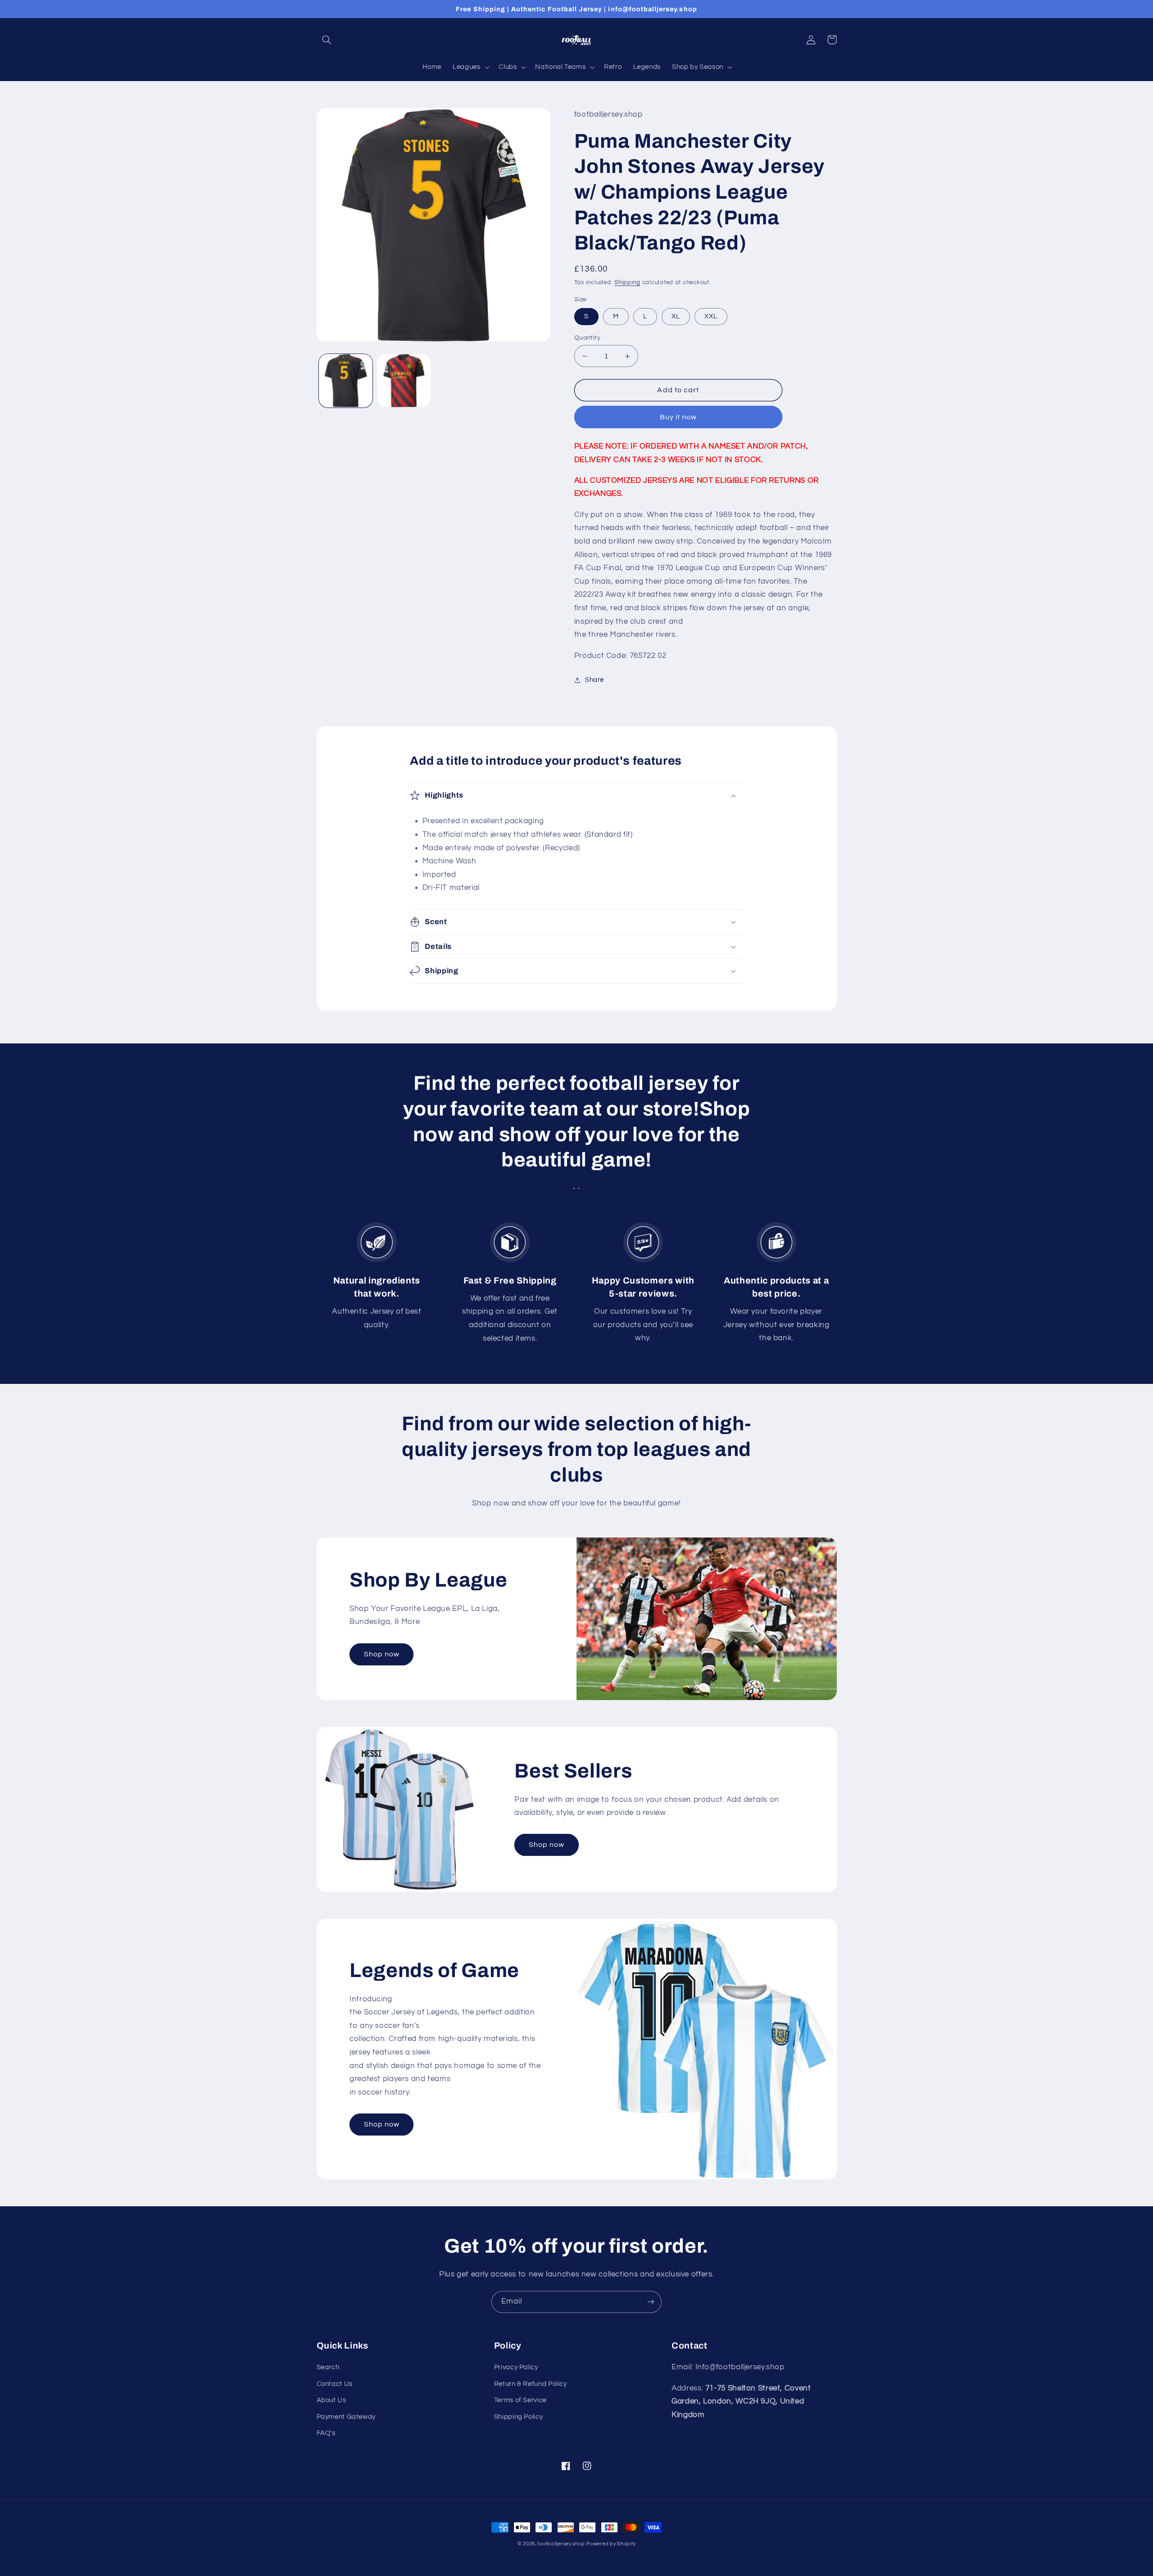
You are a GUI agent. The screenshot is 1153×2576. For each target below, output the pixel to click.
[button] (327, 40)
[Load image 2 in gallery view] (404, 381)
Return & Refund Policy (531, 2384)
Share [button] (595, 680)
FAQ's (326, 2433)
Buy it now (679, 417)
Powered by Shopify (611, 2544)
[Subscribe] (651, 2302)
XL (676, 316)
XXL (711, 316)
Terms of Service (520, 2400)
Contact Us (335, 2384)
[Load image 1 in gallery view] (346, 381)
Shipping (627, 283)
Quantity (587, 338)
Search (328, 2367)
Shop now (382, 1654)
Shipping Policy (518, 2417)
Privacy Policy (516, 2367)
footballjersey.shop (561, 2544)
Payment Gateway (346, 2417)
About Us (331, 2400)
